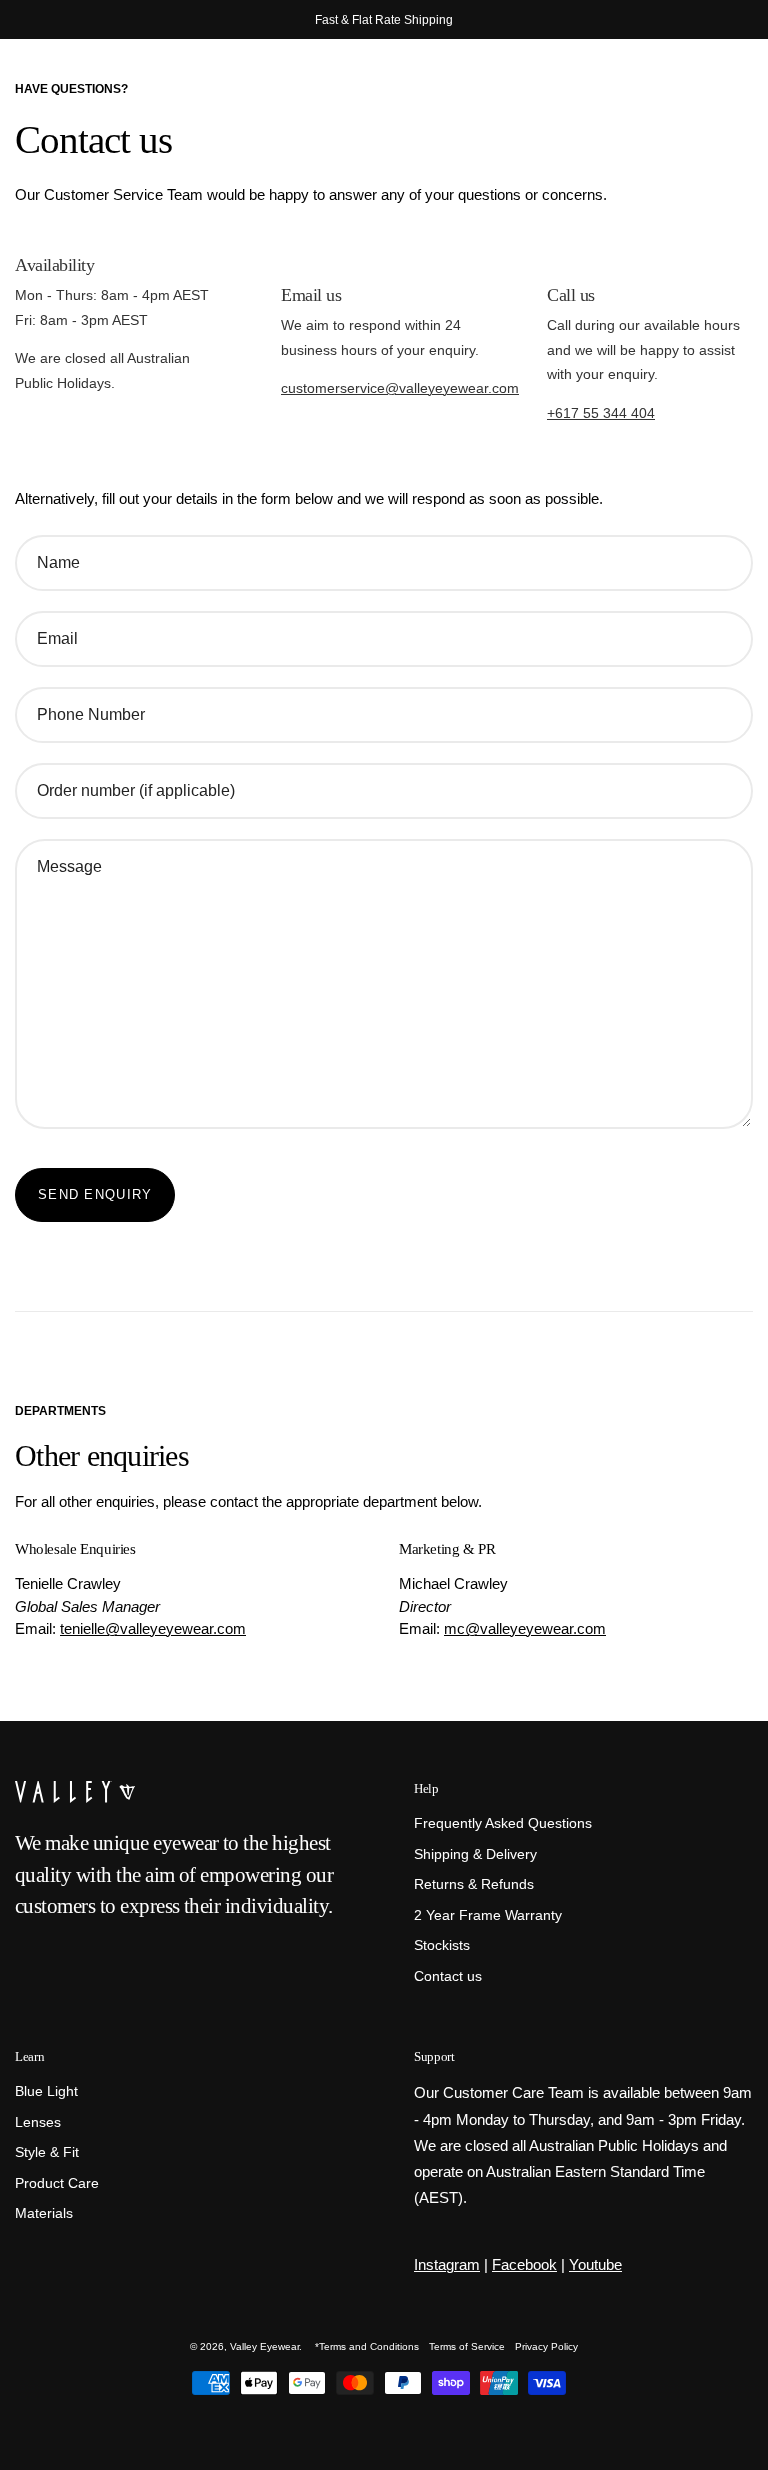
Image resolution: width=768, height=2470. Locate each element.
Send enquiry (95, 1194)
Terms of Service (467, 2346)
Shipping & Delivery (475, 1854)
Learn (29, 2056)
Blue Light (46, 2091)
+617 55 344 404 (601, 413)
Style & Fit (47, 2153)
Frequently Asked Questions (503, 1823)
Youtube (595, 2264)
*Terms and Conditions (367, 2346)
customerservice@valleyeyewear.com (400, 388)
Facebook (524, 2264)
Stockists (442, 1946)
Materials (44, 2214)
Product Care (57, 2183)
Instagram (447, 2264)
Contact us (448, 1976)
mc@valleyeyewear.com (525, 1628)
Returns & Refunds (474, 1884)
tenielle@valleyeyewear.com (153, 1628)
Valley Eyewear (264, 2346)
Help (426, 1788)
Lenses (38, 2122)
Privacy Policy (546, 2346)
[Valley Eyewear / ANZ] (100, 90)
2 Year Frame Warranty (488, 1915)
